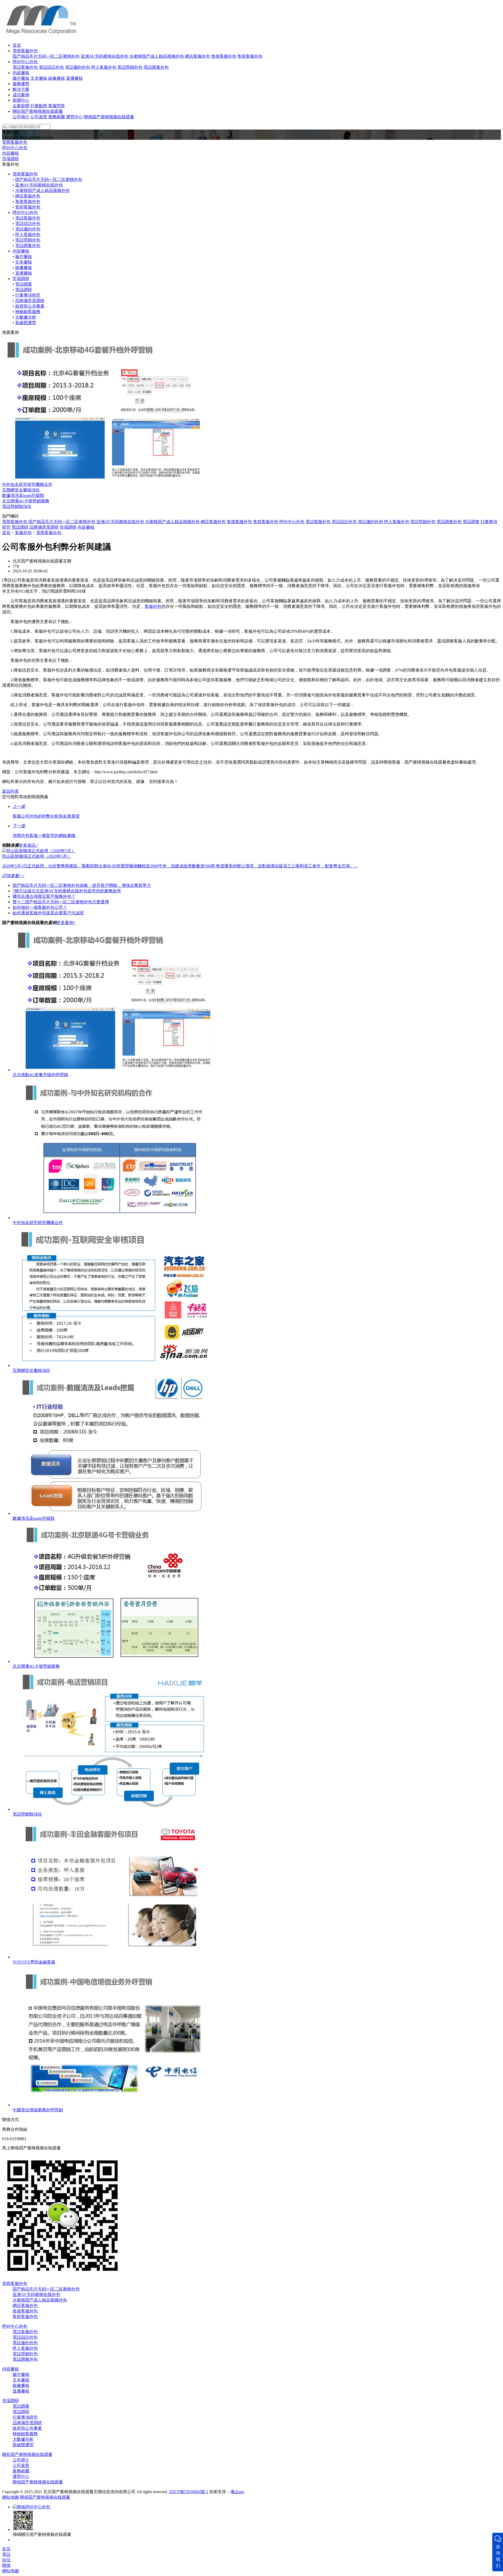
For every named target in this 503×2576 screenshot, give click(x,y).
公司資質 (39, 117)
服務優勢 (21, 84)
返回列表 (10, 791)
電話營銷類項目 (17, 506)
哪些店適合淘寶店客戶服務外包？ (44, 896)
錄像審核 (57, 78)
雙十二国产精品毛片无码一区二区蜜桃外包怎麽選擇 (61, 902)
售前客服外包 (250, 56)
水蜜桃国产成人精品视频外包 (157, 56)
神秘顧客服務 (28, 312)
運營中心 (74, 117)
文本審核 (39, 78)
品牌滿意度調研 (30, 301)
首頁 (17, 45)
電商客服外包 (25, 51)
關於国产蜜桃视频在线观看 (38, 111)
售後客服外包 (224, 56)
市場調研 (10, 159)
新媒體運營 (26, 323)
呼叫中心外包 (25, 62)
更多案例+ (66, 923)
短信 (6, 2560)
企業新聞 (21, 106)
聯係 (6, 2565)
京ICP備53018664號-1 (189, 2492)
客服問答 (57, 106)
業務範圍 (57, 117)
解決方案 (21, 89)
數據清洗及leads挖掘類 (23, 495)
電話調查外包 (156, 67)
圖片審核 (21, 78)
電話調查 (24, 284)
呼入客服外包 (104, 67)
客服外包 (23, 533)
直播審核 (74, 78)
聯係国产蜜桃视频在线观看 (109, 117)
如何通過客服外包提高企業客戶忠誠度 (48, 913)
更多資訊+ (28, 845)
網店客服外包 (198, 56)
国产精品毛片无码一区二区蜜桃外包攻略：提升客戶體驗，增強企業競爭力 (82, 885)
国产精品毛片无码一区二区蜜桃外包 (46, 56)
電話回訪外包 (51, 67)
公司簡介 (21, 117)
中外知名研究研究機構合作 (27, 484)
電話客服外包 (25, 67)
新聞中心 (21, 100)
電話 (6, 2554)
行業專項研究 (28, 295)
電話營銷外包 (130, 67)
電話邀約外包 (78, 67)
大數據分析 (26, 317)
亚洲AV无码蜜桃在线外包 (105, 56)
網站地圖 (10, 2497)
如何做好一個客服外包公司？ (40, 907)
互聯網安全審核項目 (21, 490)
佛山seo (237, 2492)
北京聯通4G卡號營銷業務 (26, 501)
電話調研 (24, 290)
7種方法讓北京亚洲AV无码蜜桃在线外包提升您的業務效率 (67, 891)
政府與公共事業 (30, 306)
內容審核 (21, 73)
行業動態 (39, 106)
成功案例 (21, 95)
